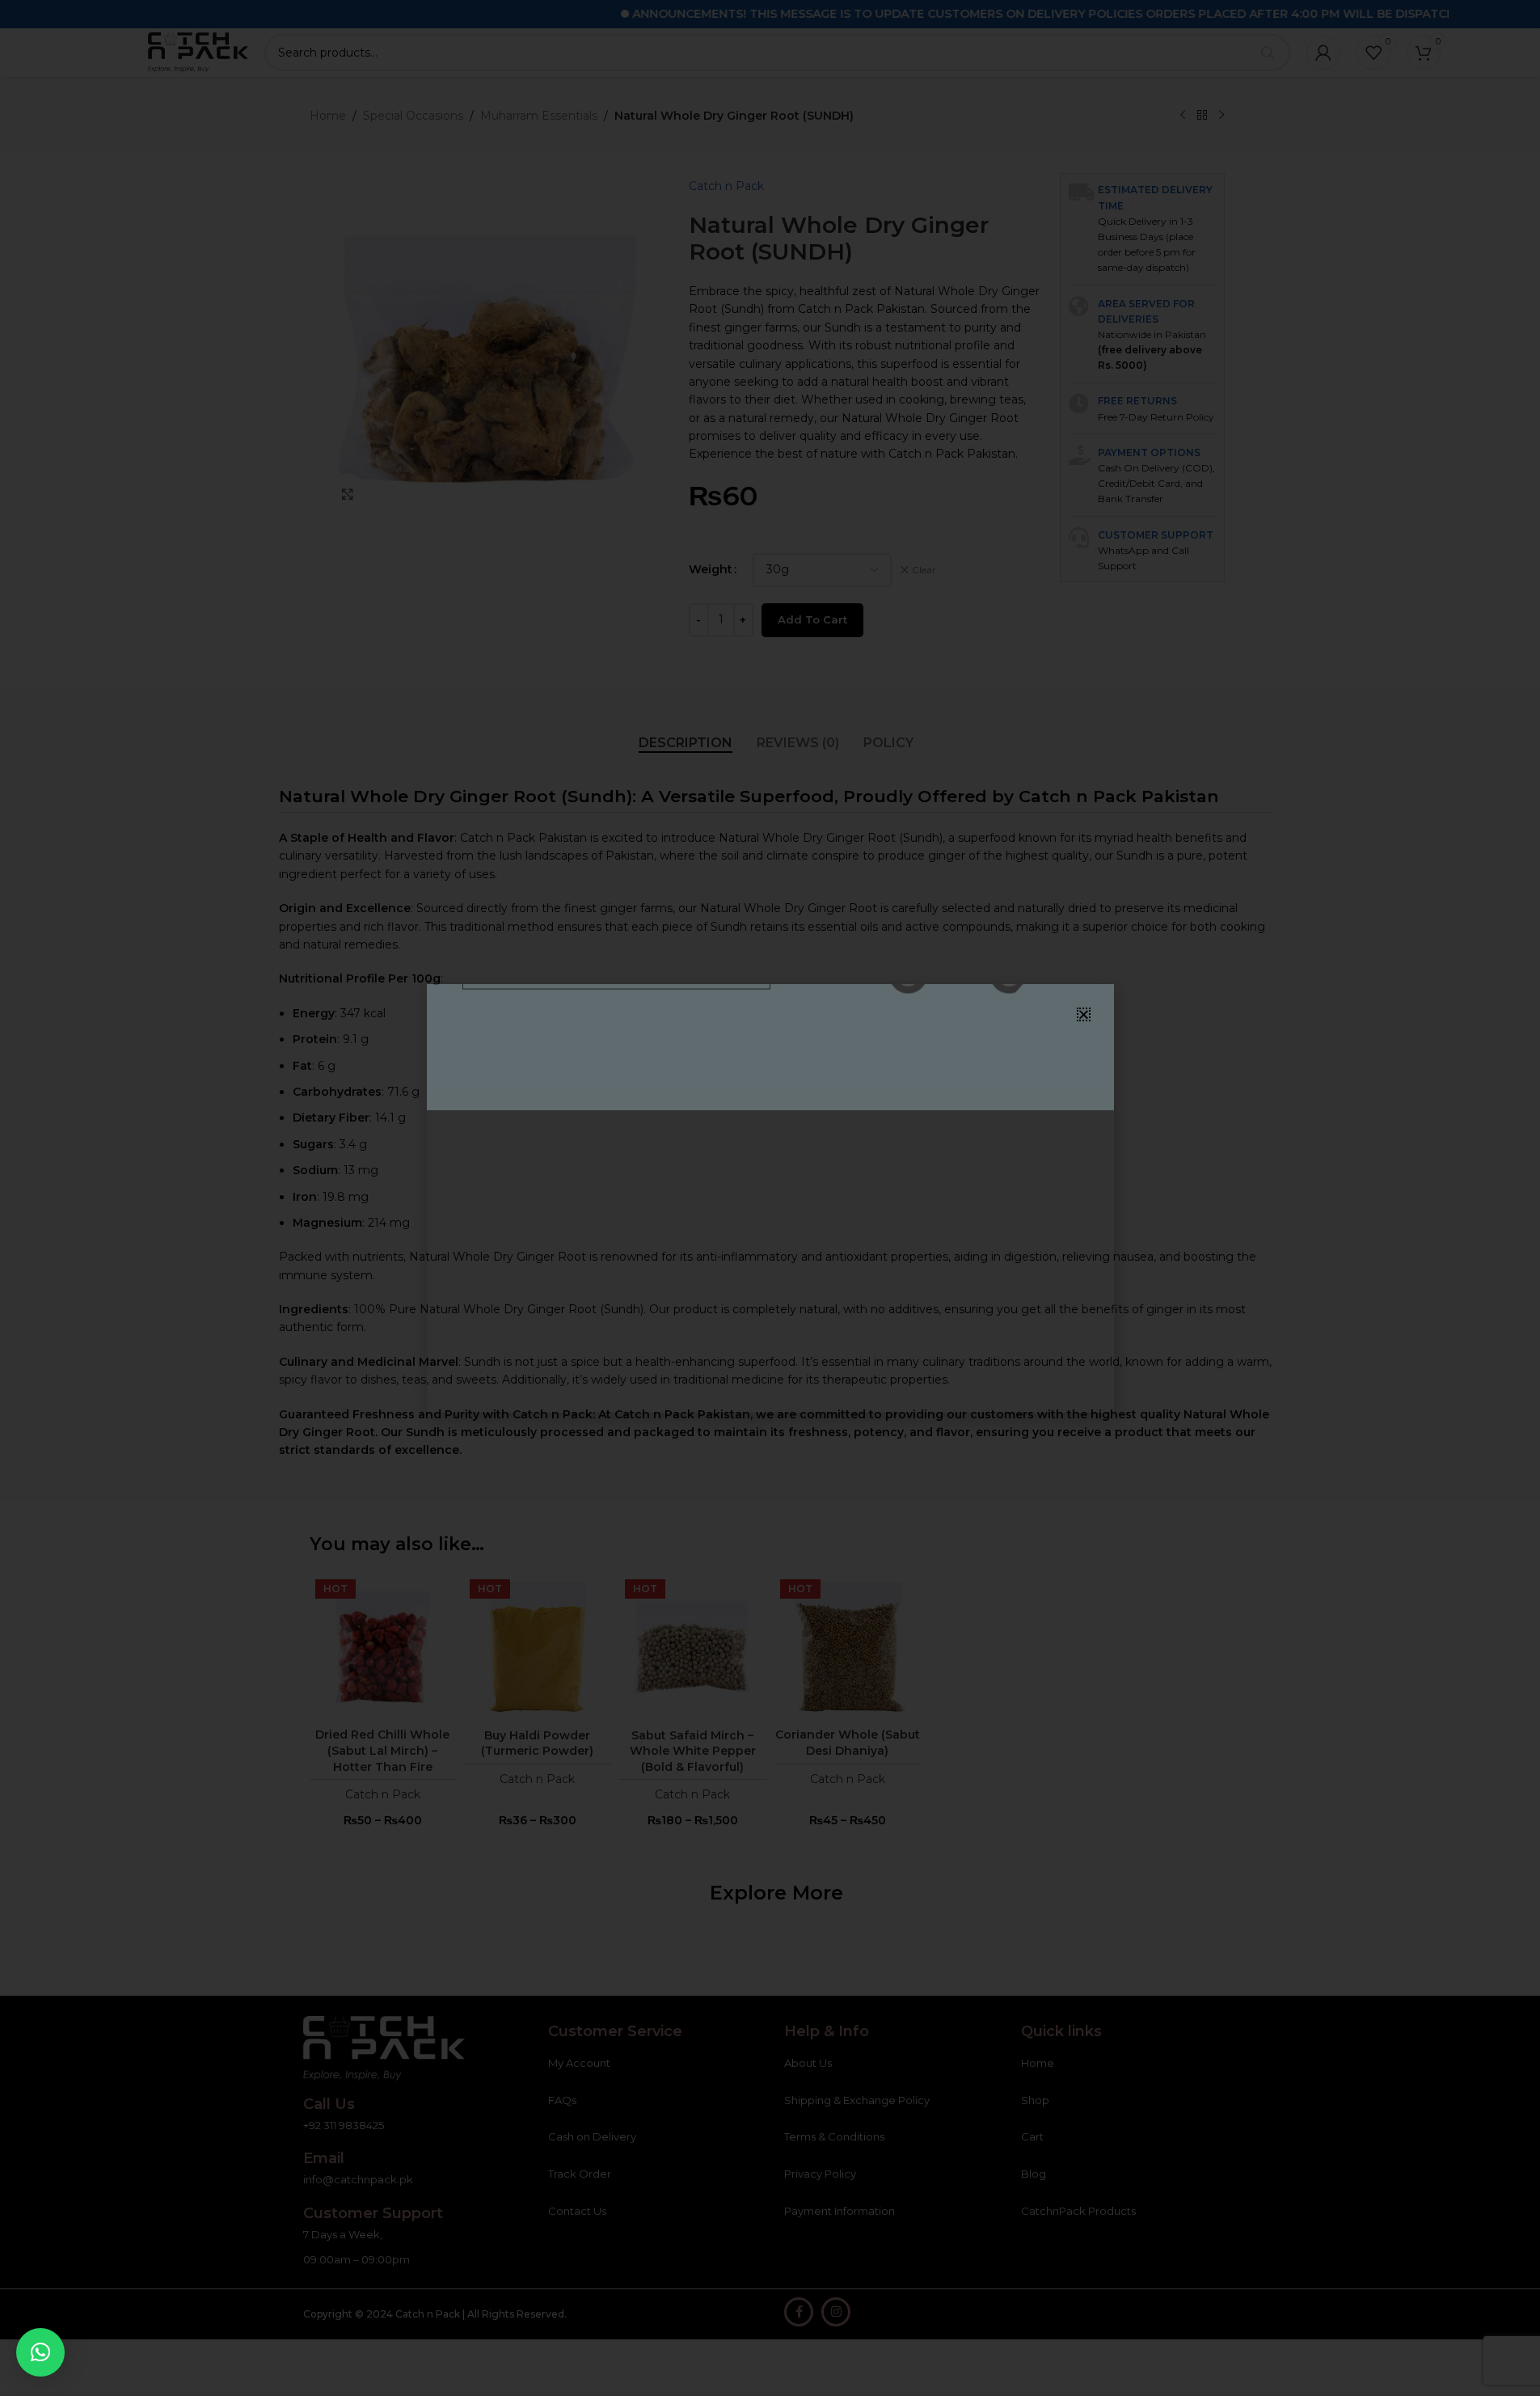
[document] (770, 1198)
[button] (40, 2352)
